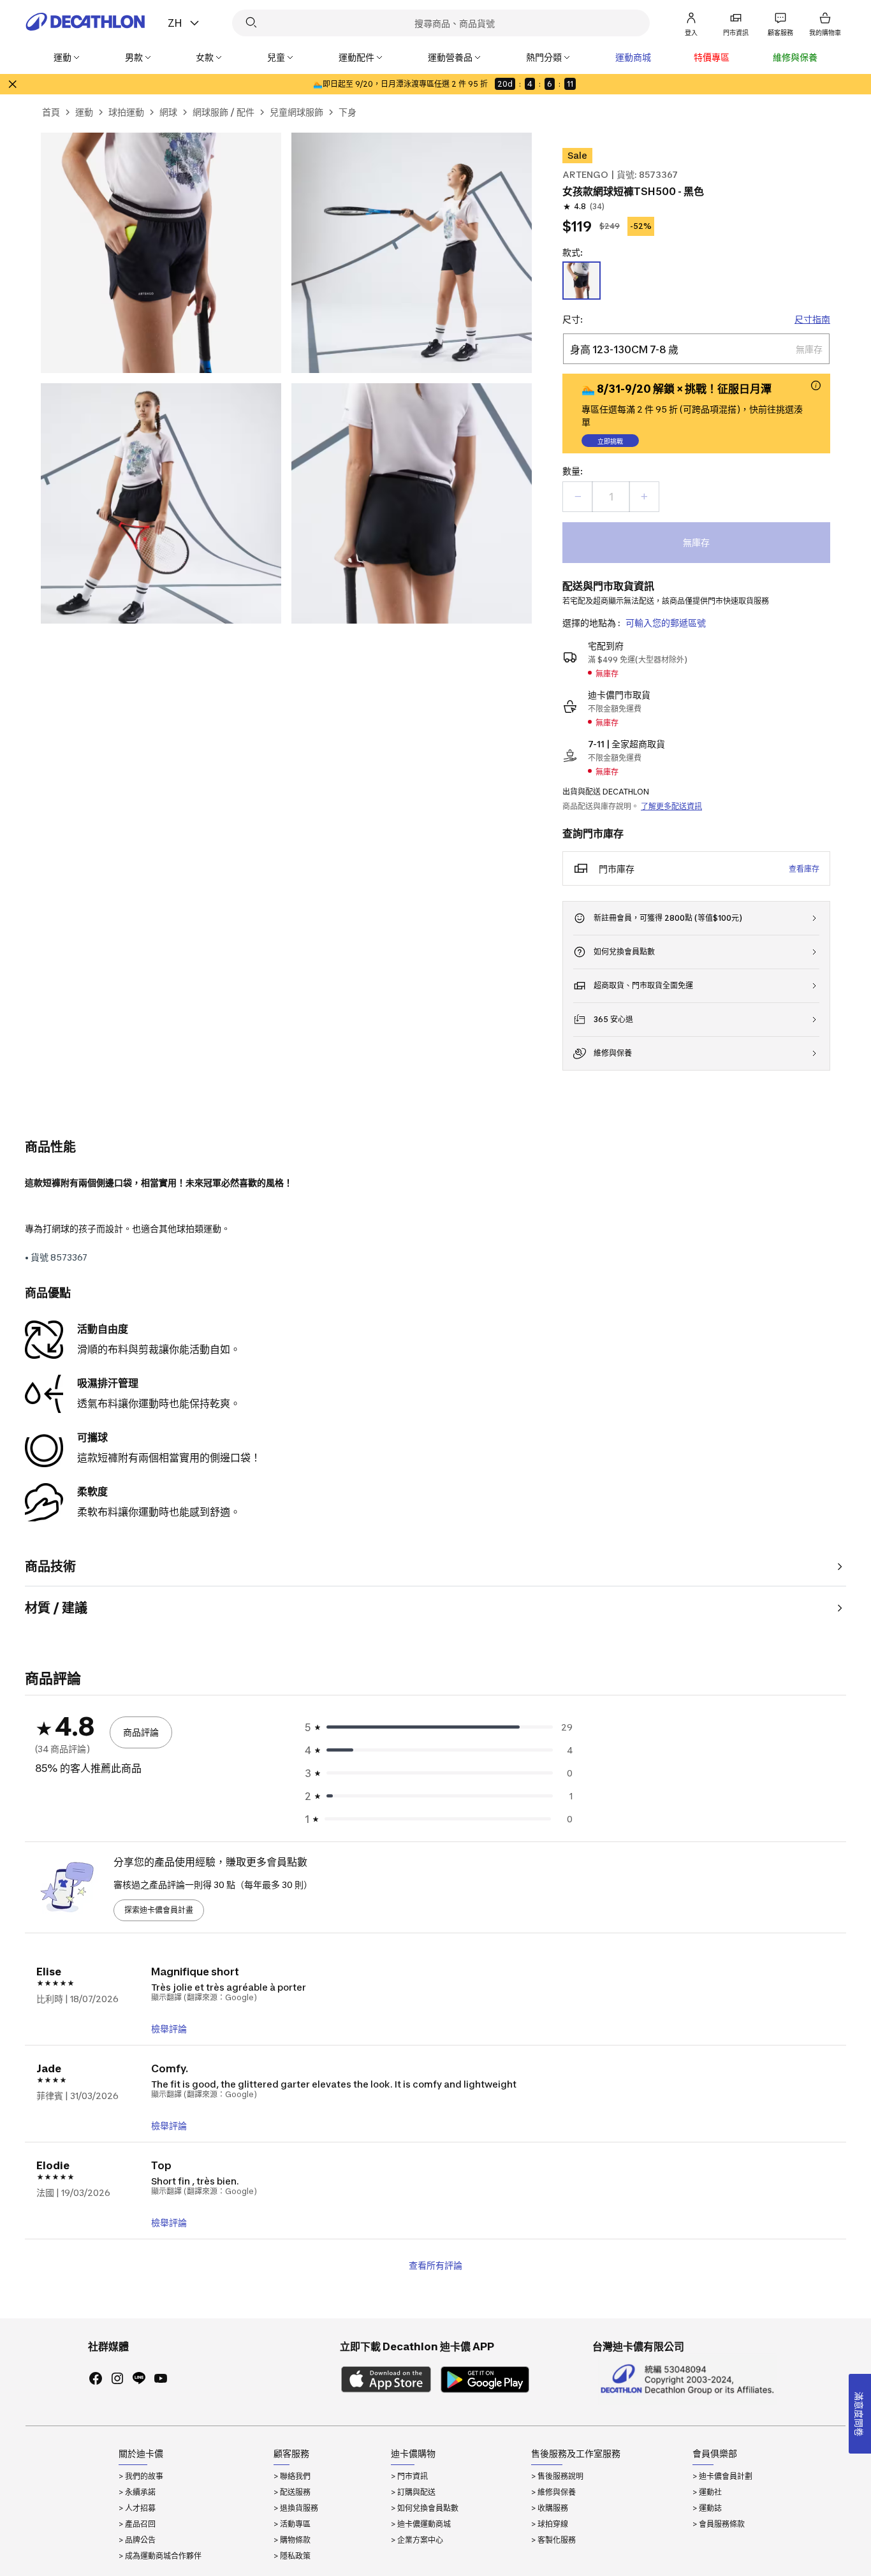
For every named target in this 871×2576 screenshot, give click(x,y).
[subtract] (578, 497)
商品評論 (141, 1732)
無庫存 (696, 542)
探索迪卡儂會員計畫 (159, 1910)
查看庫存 (804, 869)
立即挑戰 (610, 441)
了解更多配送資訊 (671, 806)
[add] (644, 497)
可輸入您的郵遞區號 (666, 623)
